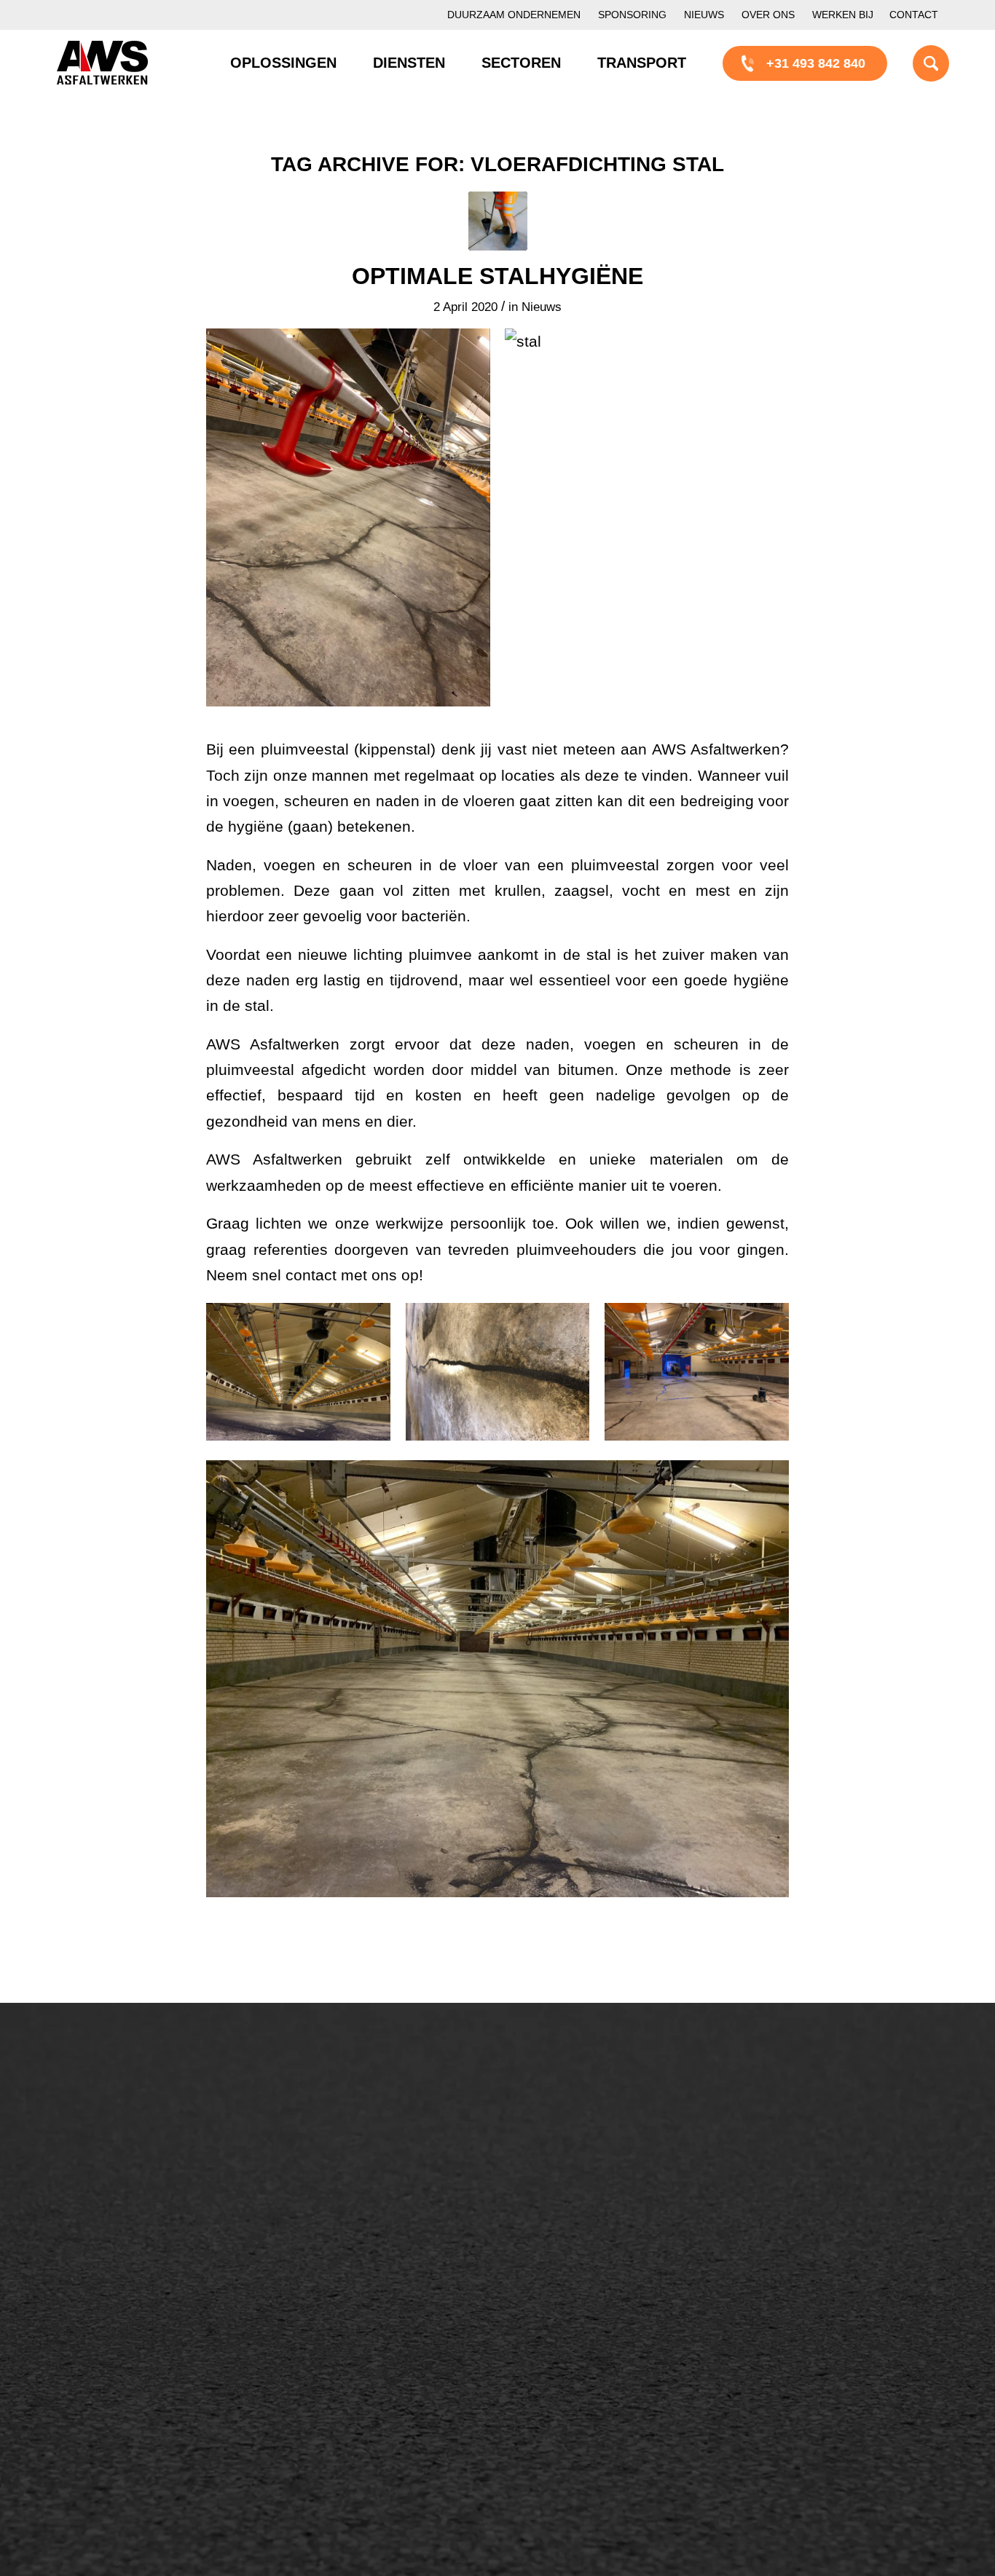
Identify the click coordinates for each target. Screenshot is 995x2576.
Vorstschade (574, 2248)
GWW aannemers (123, 2342)
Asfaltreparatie (114, 2149)
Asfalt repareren (352, 2124)
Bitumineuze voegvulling (376, 2199)
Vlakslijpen (570, 2224)
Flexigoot (565, 2174)
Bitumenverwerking (127, 2174)
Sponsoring (632, 15)
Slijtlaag (328, 2174)
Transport (333, 2224)
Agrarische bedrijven (131, 2417)
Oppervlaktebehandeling (142, 2199)
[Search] (913, 63)
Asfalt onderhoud (355, 2149)
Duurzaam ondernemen (514, 15)
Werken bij (843, 15)
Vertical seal (574, 2199)
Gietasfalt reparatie (361, 2248)
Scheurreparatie (585, 2124)
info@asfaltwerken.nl (818, 2149)
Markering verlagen (127, 2248)
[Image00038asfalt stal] (498, 221)
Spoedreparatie (116, 2224)
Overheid (98, 2367)
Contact (914, 15)
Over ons (768, 15)
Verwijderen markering (370, 2273)
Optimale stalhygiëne (497, 276)
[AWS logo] (102, 63)
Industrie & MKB (119, 2392)
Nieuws (704, 15)
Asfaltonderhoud (119, 2124)
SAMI (554, 2149)
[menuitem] (514, 15)
